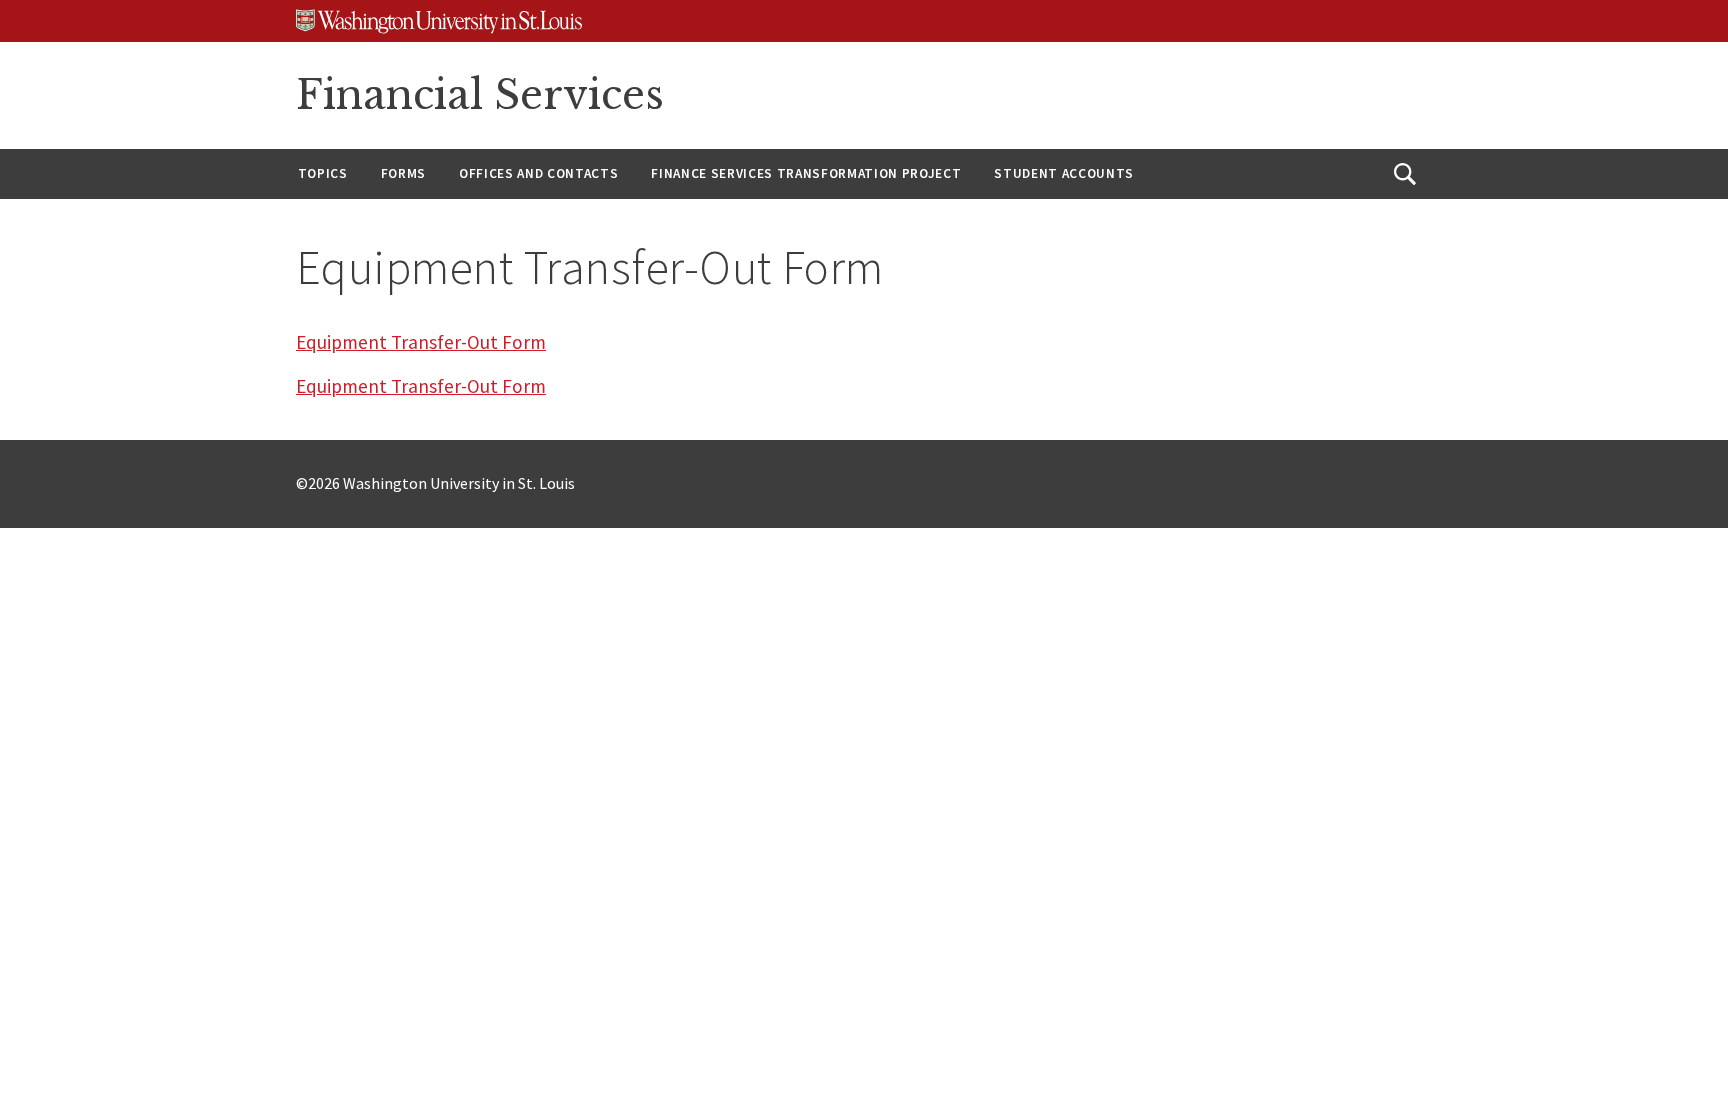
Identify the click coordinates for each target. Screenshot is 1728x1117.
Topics (323, 173)
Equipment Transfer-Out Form (421, 342)
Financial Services (480, 95)
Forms (403, 173)
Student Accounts (1064, 173)
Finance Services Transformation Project (806, 173)
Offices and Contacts (538, 173)
